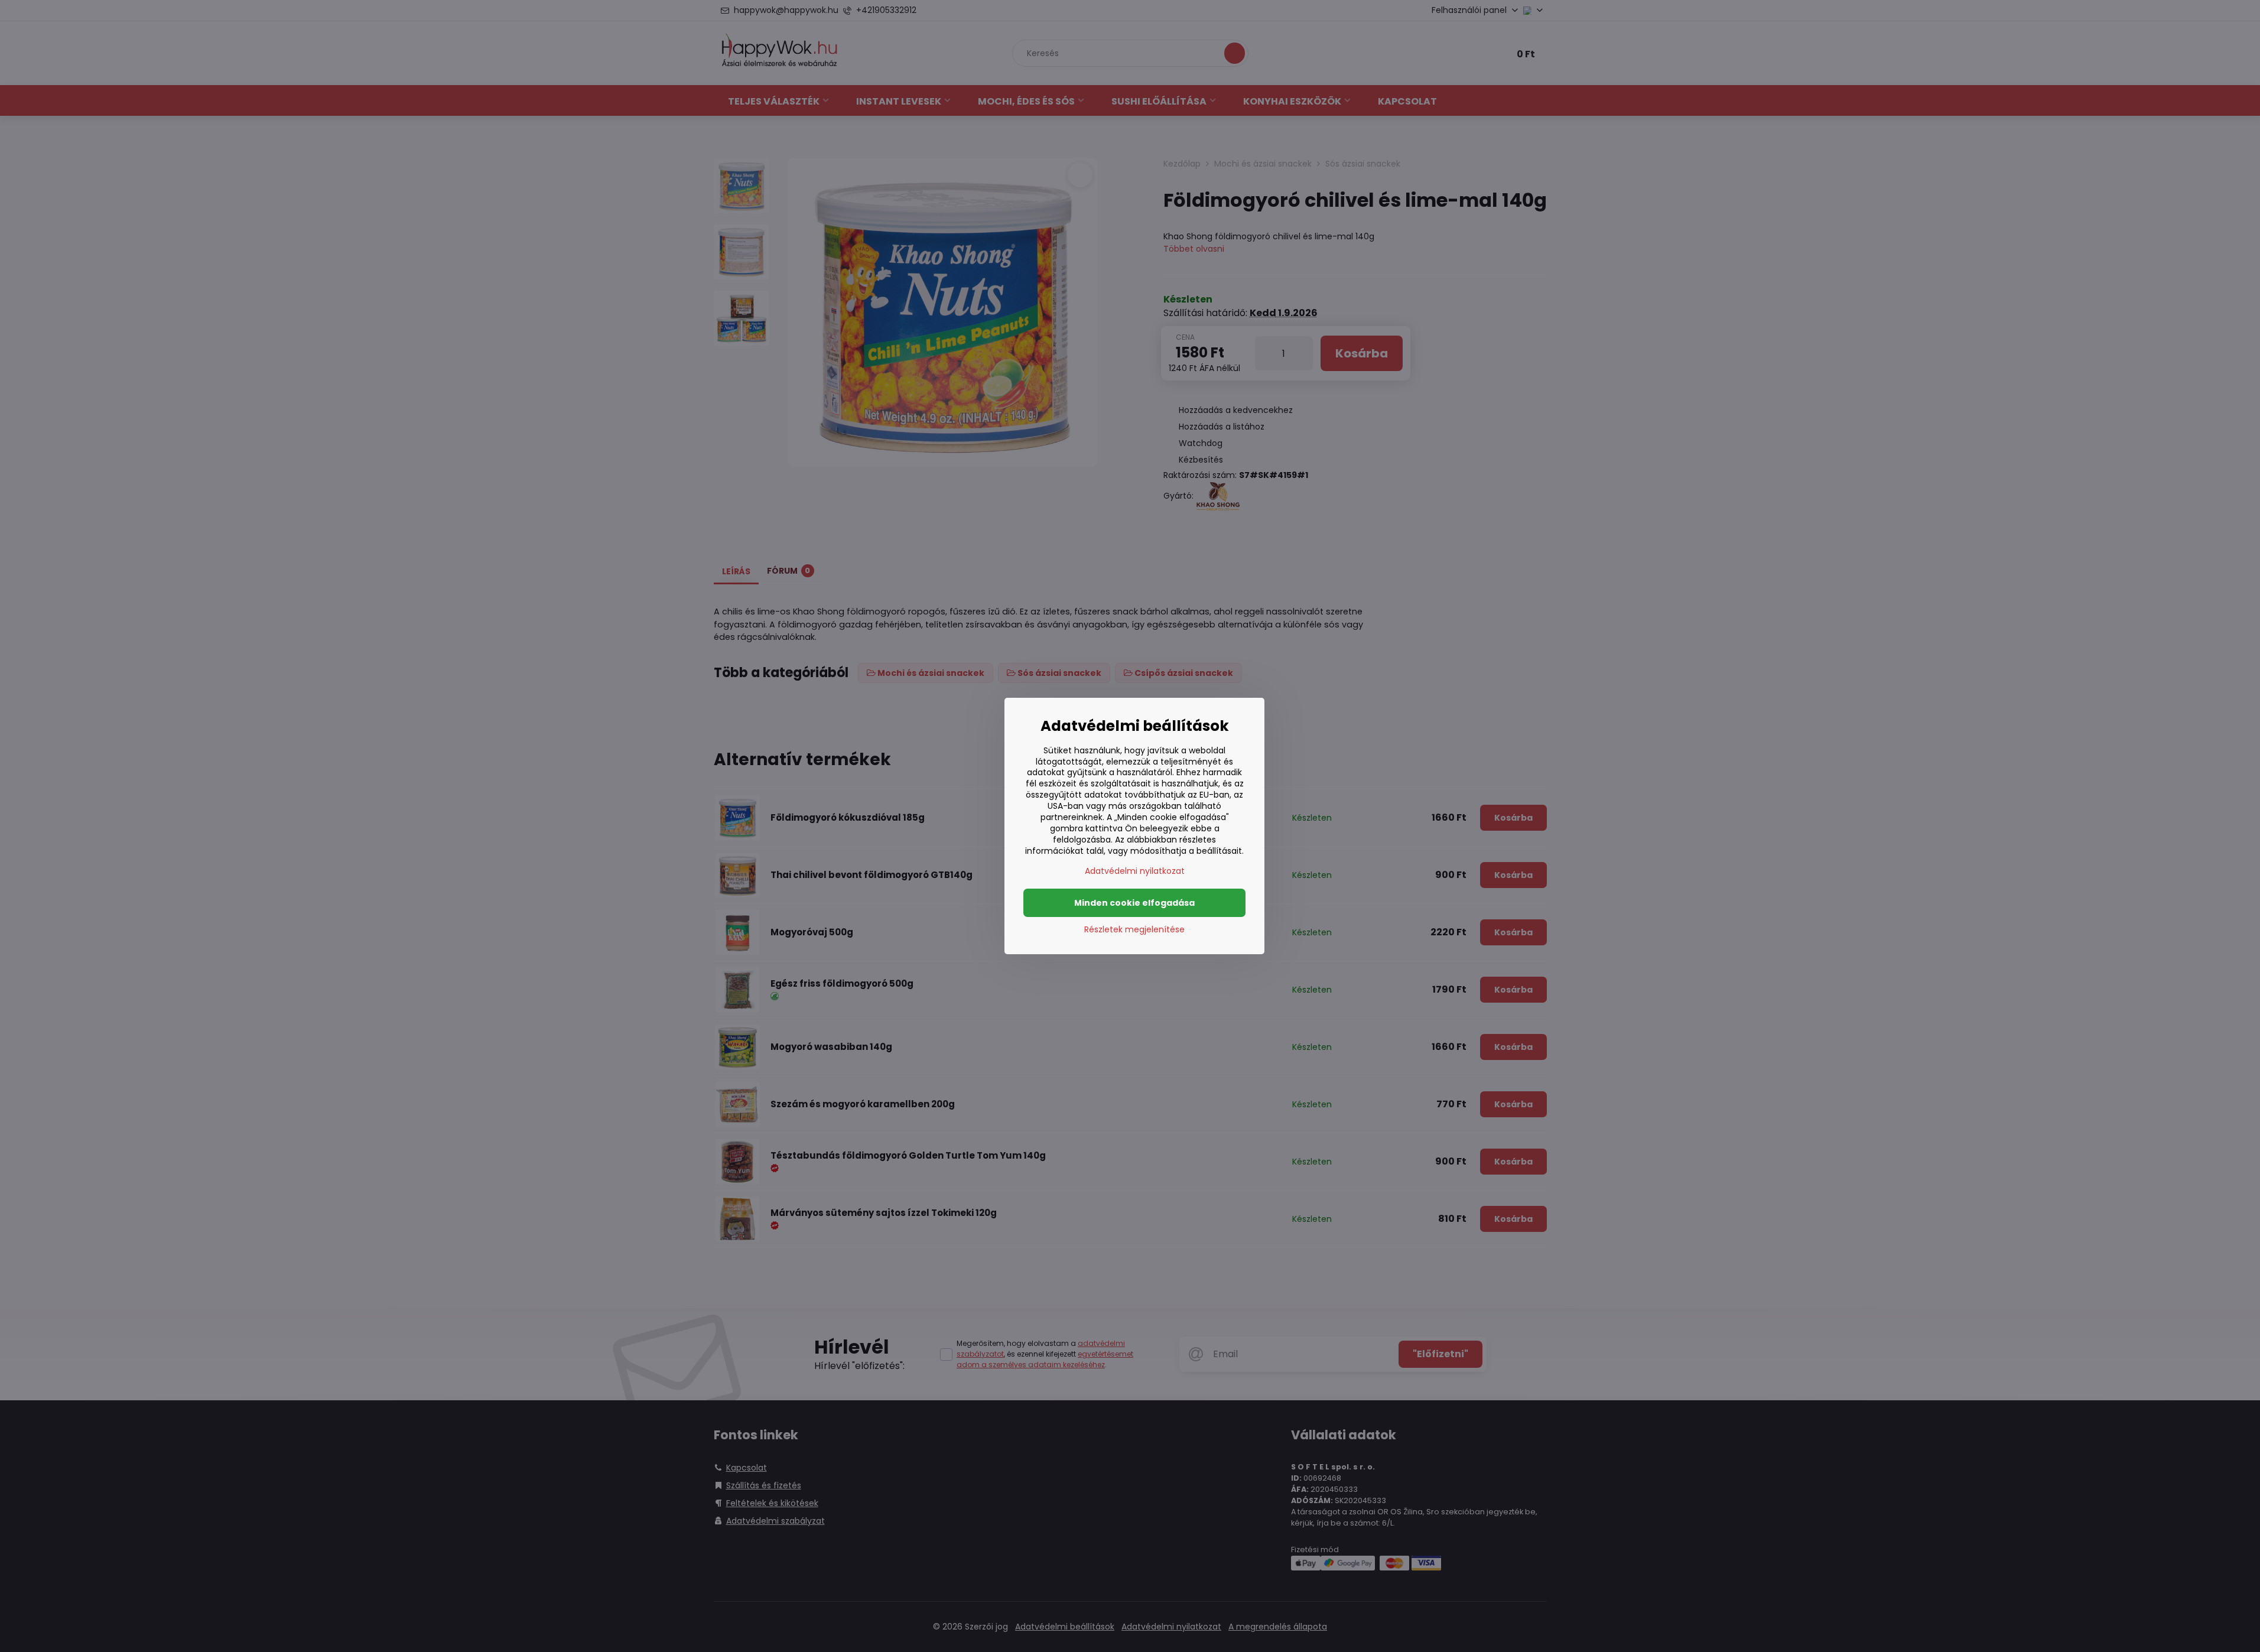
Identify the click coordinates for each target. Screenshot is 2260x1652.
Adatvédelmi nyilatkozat (1135, 871)
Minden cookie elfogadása (1134, 903)
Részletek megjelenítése (1134, 930)
